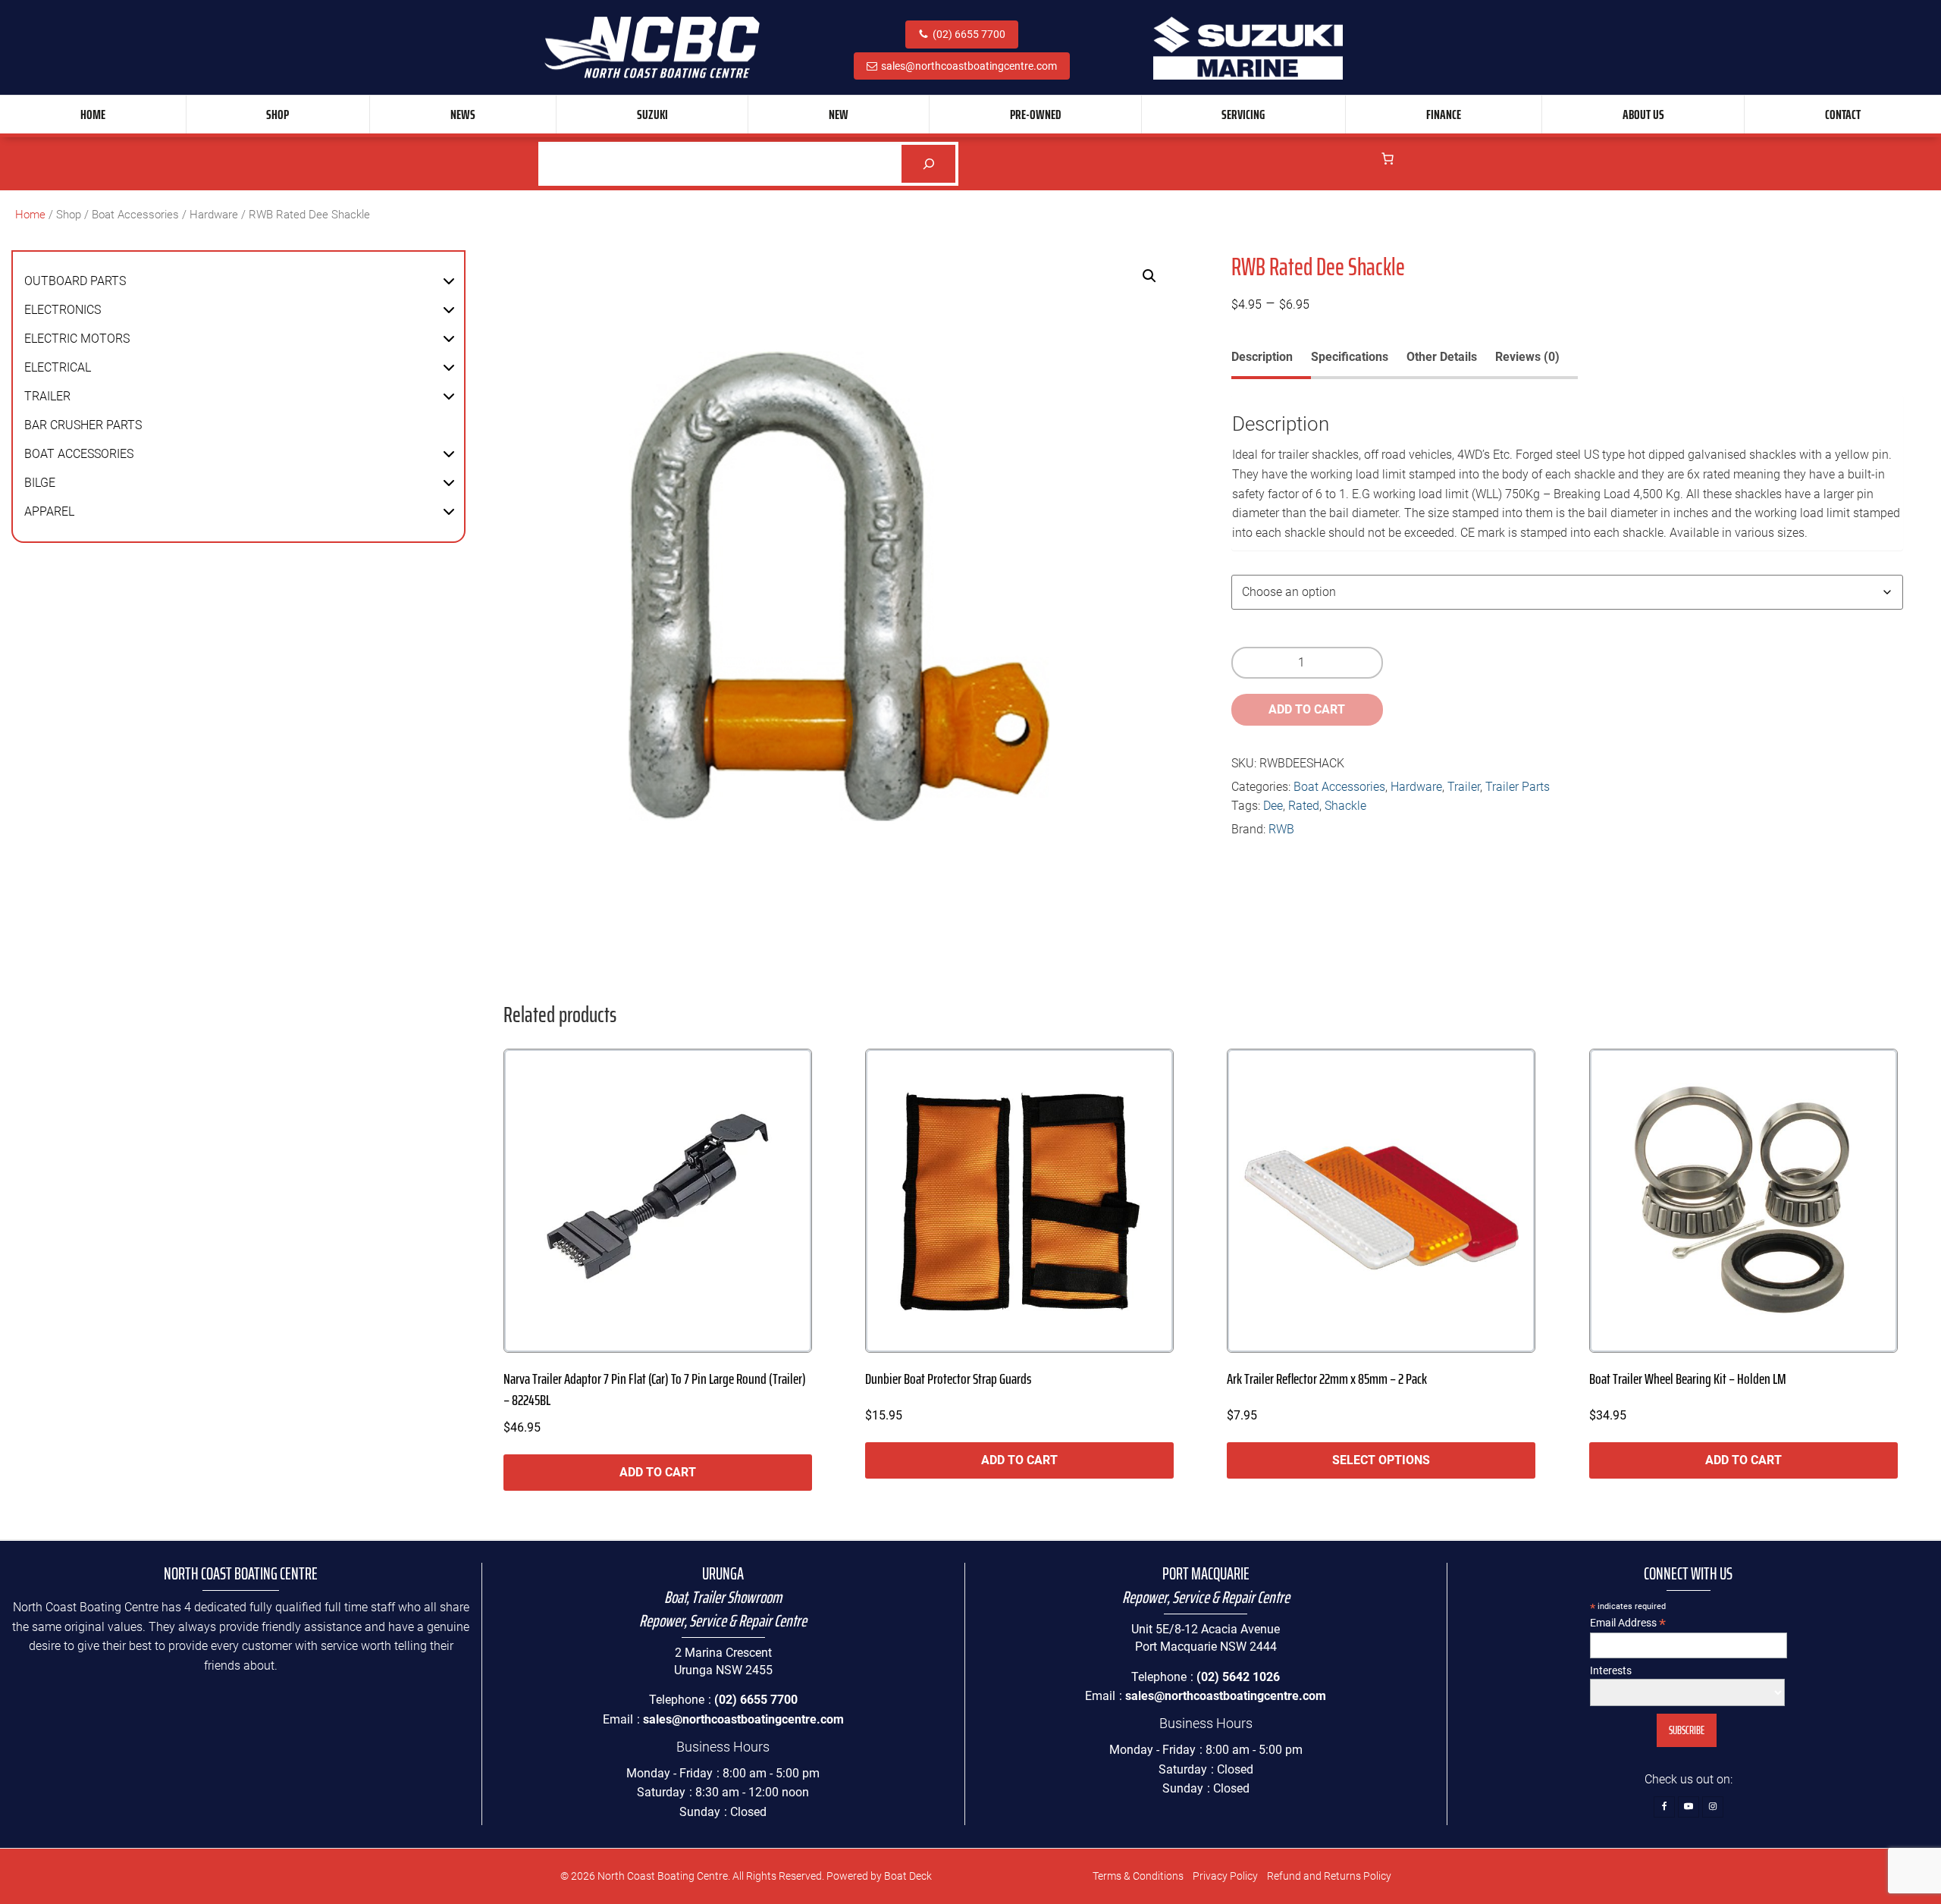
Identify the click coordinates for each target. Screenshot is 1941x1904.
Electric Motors (77, 339)
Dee (1273, 806)
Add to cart (1307, 709)
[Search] (928, 163)
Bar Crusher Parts (83, 425)
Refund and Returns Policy (1329, 1876)
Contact (1843, 114)
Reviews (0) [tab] (1527, 357)
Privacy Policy (1225, 1876)
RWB (1281, 829)
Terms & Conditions (1138, 1876)
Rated (1304, 806)
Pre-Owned (1035, 114)
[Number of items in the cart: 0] (1388, 158)
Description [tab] (1262, 357)
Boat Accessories (135, 215)
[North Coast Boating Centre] (652, 47)
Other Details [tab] (1442, 357)
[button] (449, 281)
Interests (1611, 1670)
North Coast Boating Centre (663, 1876)
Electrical (58, 367)
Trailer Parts (1518, 787)
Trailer (47, 396)
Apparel (49, 511)
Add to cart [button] (658, 1472)
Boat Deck (908, 1876)
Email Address (1628, 1623)
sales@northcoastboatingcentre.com (969, 66)
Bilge (40, 483)
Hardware (214, 215)
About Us (1643, 114)
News (463, 114)
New (839, 114)
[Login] (1356, 163)
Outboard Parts (75, 281)
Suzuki (652, 114)
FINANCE (1444, 114)
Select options (1381, 1460)
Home (93, 114)
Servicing (1243, 114)
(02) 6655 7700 (969, 34)
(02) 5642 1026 (1238, 1677)
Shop (278, 114)
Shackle (1345, 806)
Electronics (63, 310)
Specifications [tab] (1350, 357)
